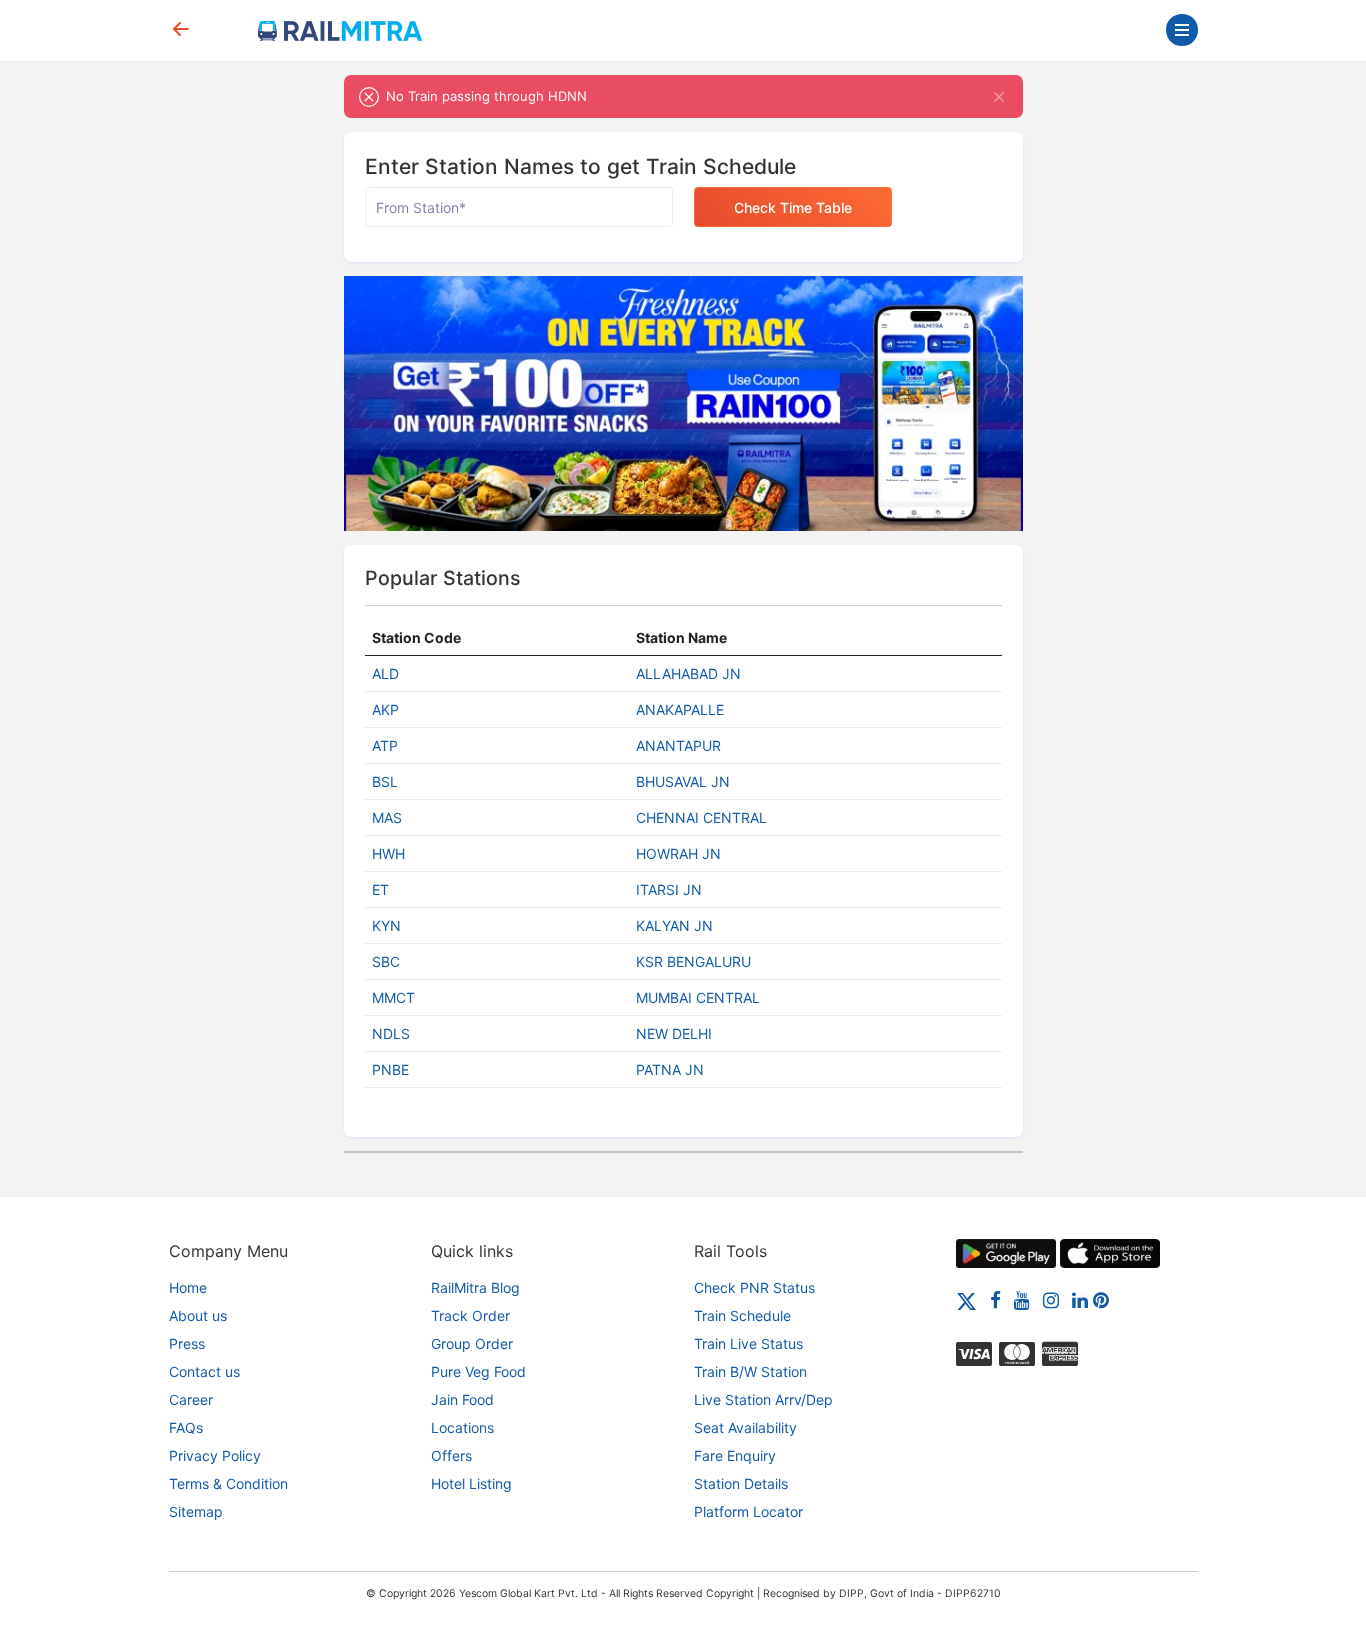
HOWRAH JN (678, 853)
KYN (386, 925)
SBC (386, 961)
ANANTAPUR (678, 745)
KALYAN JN (674, 925)
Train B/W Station (750, 1371)
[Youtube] (1022, 1299)
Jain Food (462, 1399)
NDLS (391, 1033)
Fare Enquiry (735, 1455)
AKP (385, 709)
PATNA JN (670, 1069)
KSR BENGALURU (693, 961)
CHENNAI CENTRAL (701, 817)
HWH (388, 853)
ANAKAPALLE (680, 709)
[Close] (999, 96)
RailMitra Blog (475, 1287)
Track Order (470, 1315)
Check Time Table (793, 207)
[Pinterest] (1101, 1299)
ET (380, 889)
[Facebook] (995, 1299)
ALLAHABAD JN (688, 673)
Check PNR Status (754, 1287)
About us (198, 1315)
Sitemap (196, 1511)
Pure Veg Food (478, 1371)
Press (187, 1343)
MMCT (393, 997)
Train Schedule (742, 1315)
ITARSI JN (669, 889)
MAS (387, 817)
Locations (462, 1427)
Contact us (204, 1371)
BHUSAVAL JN (683, 781)
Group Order (472, 1343)
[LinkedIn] (1080, 1299)
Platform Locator (748, 1511)
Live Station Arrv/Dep (763, 1399)
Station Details (741, 1483)
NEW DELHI (674, 1033)
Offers (451, 1455)
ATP (385, 745)
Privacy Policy (215, 1455)
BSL (385, 781)
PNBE (390, 1069)
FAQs (186, 1427)
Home (188, 1287)
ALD (385, 673)
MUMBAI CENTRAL (698, 997)
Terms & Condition (228, 1483)
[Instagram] (1051, 1299)
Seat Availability (745, 1427)
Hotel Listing (471, 1483)
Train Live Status (748, 1343)
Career (191, 1399)
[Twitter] (966, 1299)
